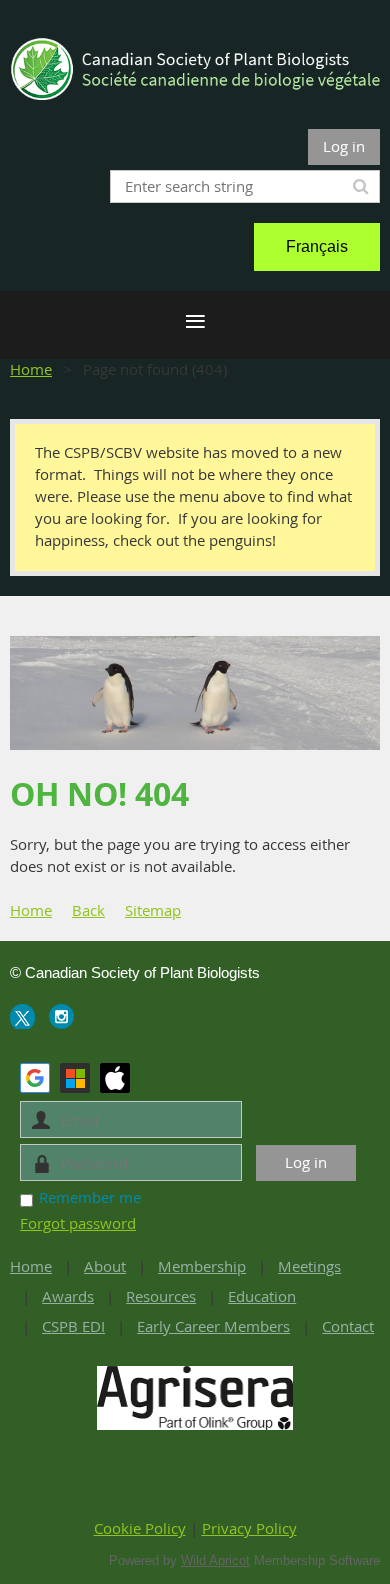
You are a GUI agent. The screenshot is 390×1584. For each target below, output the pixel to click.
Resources (161, 1296)
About (105, 1266)
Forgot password (78, 1223)
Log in (344, 146)
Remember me (90, 1197)
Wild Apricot (215, 1560)
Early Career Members (213, 1326)
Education (262, 1296)
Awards (68, 1296)
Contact (348, 1326)
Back (88, 910)
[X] (22, 1016)
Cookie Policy (140, 1528)
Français (317, 246)
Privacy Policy (249, 1528)
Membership (202, 1266)
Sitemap (153, 910)
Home (31, 369)
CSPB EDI (73, 1326)
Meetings (309, 1266)
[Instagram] (61, 1016)
